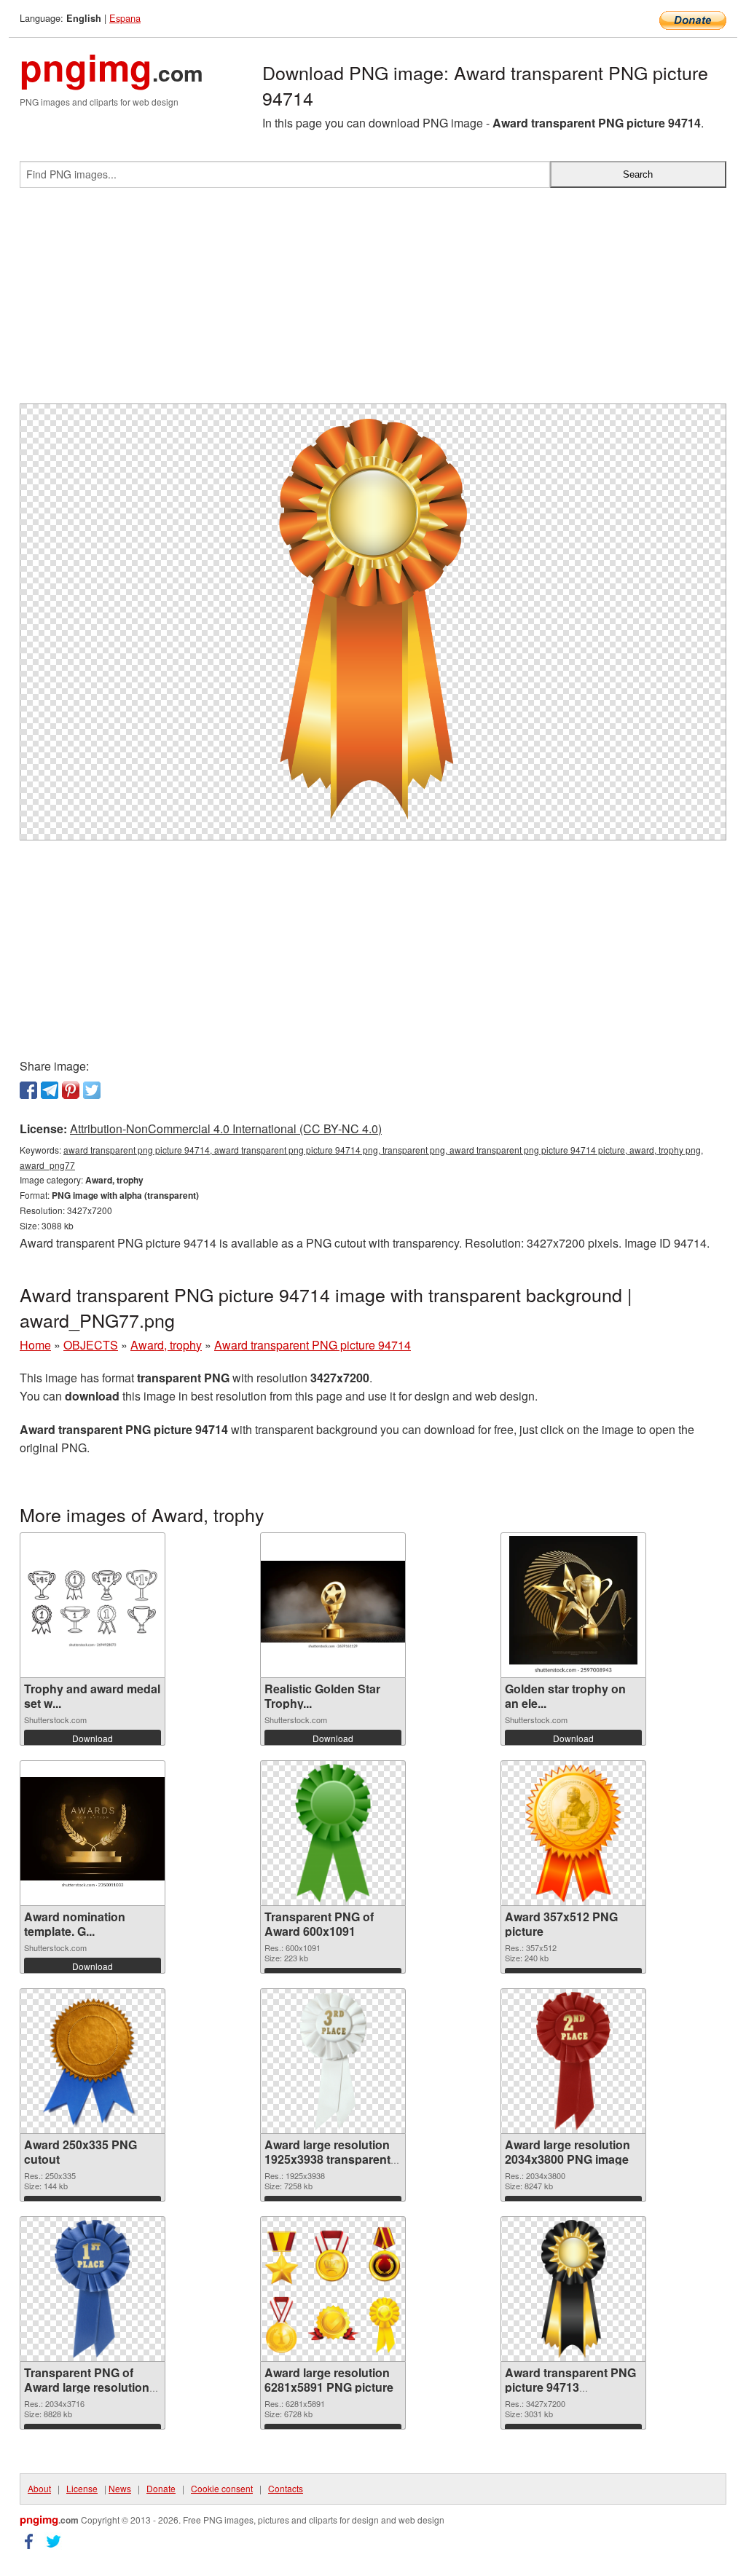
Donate (161, 2488)
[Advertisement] (373, 302)
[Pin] (71, 1090)
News (120, 2488)
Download (93, 1738)
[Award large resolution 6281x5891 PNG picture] (333, 2289)
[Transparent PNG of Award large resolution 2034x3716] (93, 2289)
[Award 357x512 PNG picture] (573, 1833)
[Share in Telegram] (50, 1090)
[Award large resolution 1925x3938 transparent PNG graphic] (333, 2061)
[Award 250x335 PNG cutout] (93, 2061)
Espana (125, 18)
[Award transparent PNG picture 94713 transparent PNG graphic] (573, 2289)
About (39, 2488)
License (82, 2488)
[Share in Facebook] (28, 1090)
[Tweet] (92, 1090)
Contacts (286, 2488)
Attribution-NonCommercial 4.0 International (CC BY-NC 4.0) (226, 1129)
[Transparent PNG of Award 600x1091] (333, 1833)
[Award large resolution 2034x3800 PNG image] (573, 2061)
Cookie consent (222, 2488)
